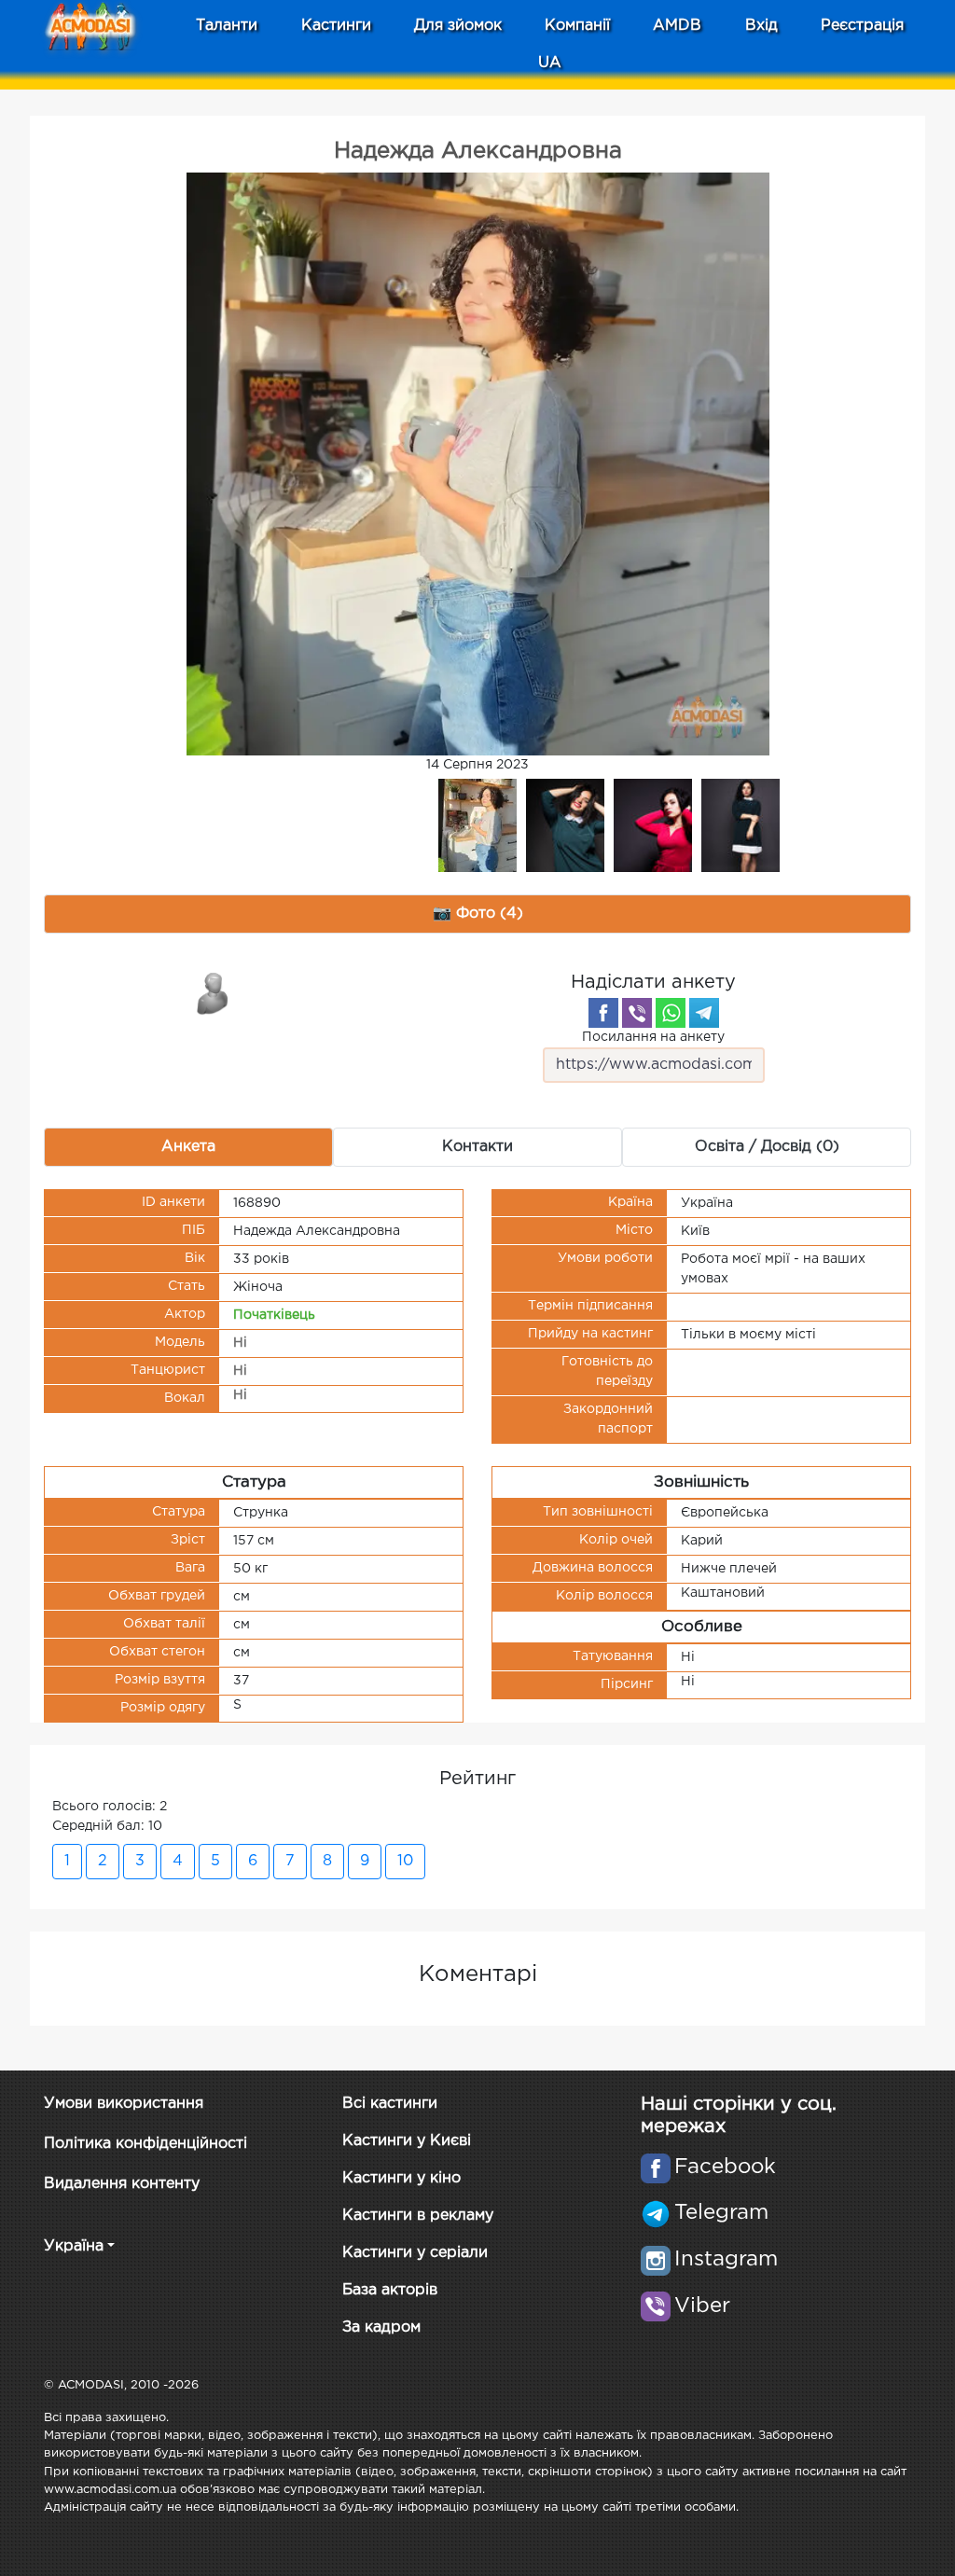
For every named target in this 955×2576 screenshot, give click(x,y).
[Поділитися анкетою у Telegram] (704, 1013)
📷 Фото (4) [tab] (478, 914)
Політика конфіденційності (145, 2144)
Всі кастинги (390, 2104)
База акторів (390, 2290)
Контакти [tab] (477, 1147)
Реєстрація (862, 26)
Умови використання (124, 2104)
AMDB (677, 26)
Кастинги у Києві (407, 2141)
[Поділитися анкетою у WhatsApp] (671, 1013)
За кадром (381, 2327)
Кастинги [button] (336, 26)
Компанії (577, 26)
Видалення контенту (122, 2184)
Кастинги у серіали (415, 2253)
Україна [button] (74, 2246)
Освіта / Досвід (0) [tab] (767, 1147)
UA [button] (550, 63)
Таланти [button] (227, 26)
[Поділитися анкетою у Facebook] (603, 1013)
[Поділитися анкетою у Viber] (637, 1013)
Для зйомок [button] (458, 26)
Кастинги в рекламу (418, 2216)
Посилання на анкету (653, 1037)
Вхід (761, 26)
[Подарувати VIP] (214, 992)
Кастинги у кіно (401, 2178)
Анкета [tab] (188, 1147)
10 (405, 1861)
